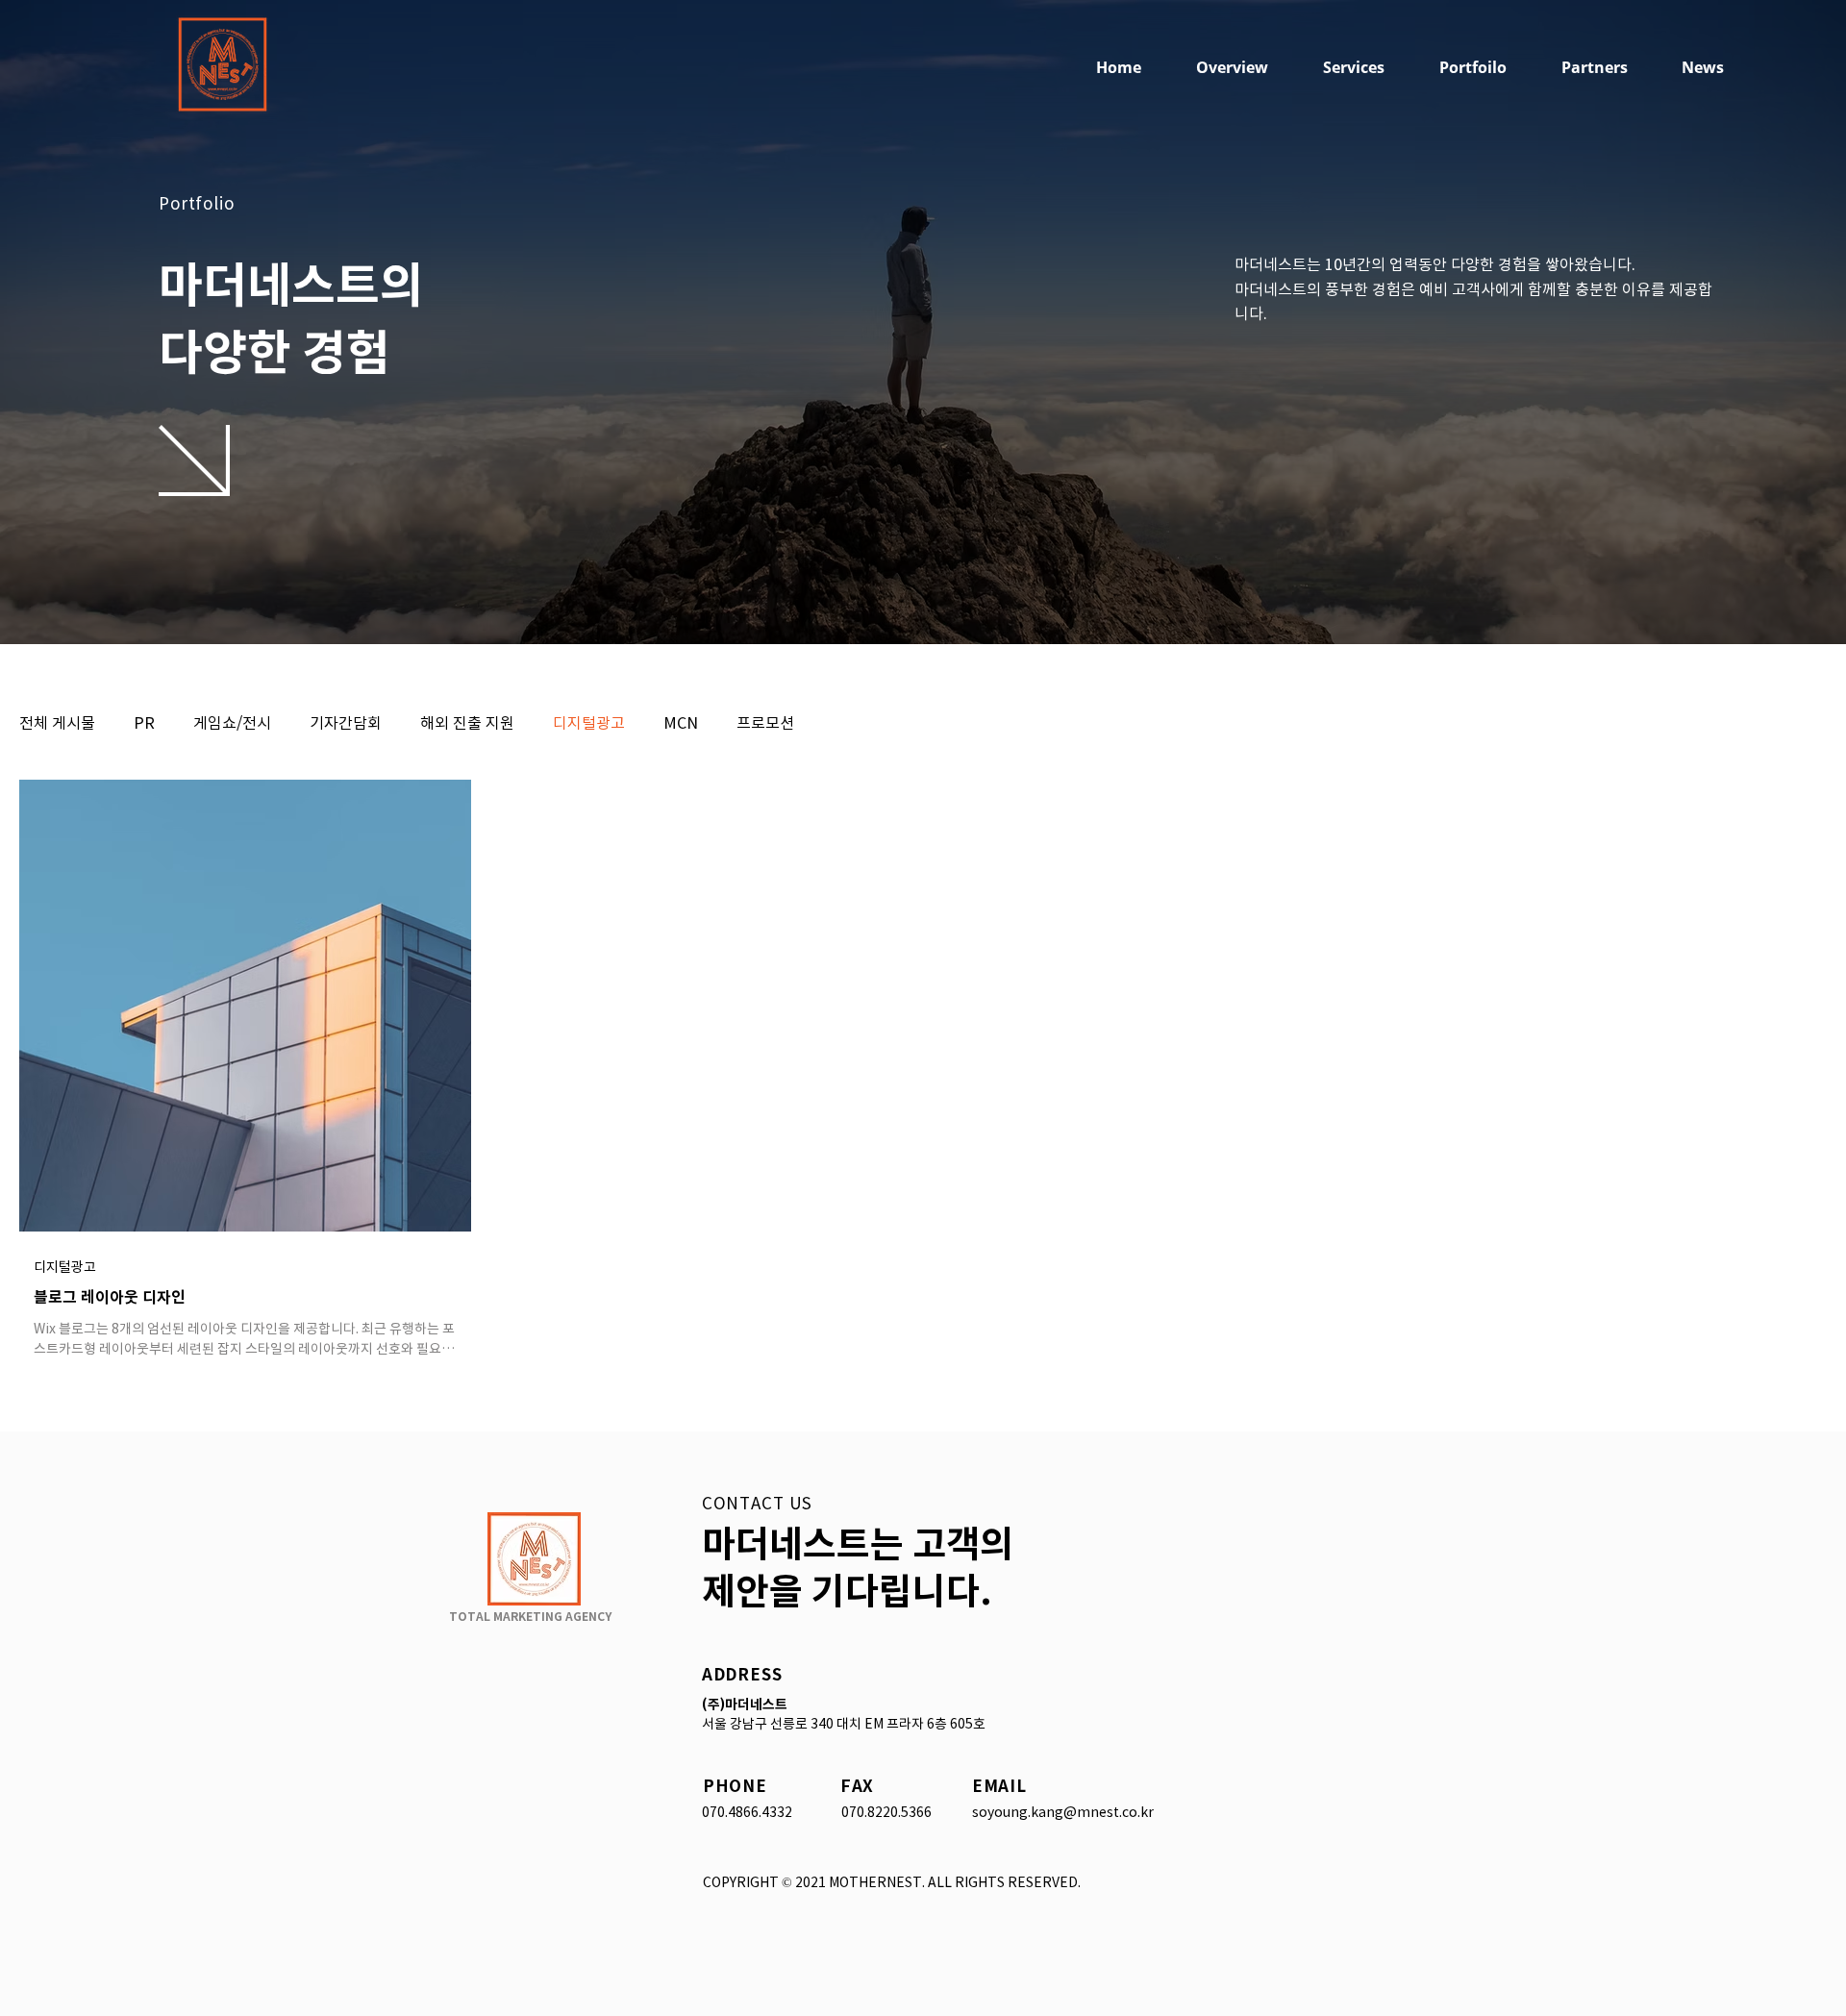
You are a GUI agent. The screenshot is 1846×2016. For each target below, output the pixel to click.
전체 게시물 (57, 722)
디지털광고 (589, 722)
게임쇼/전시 (232, 722)
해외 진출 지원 (467, 722)
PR (144, 722)
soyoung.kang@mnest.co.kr (1063, 1812)
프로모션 (765, 722)
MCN (681, 722)
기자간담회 (346, 722)
